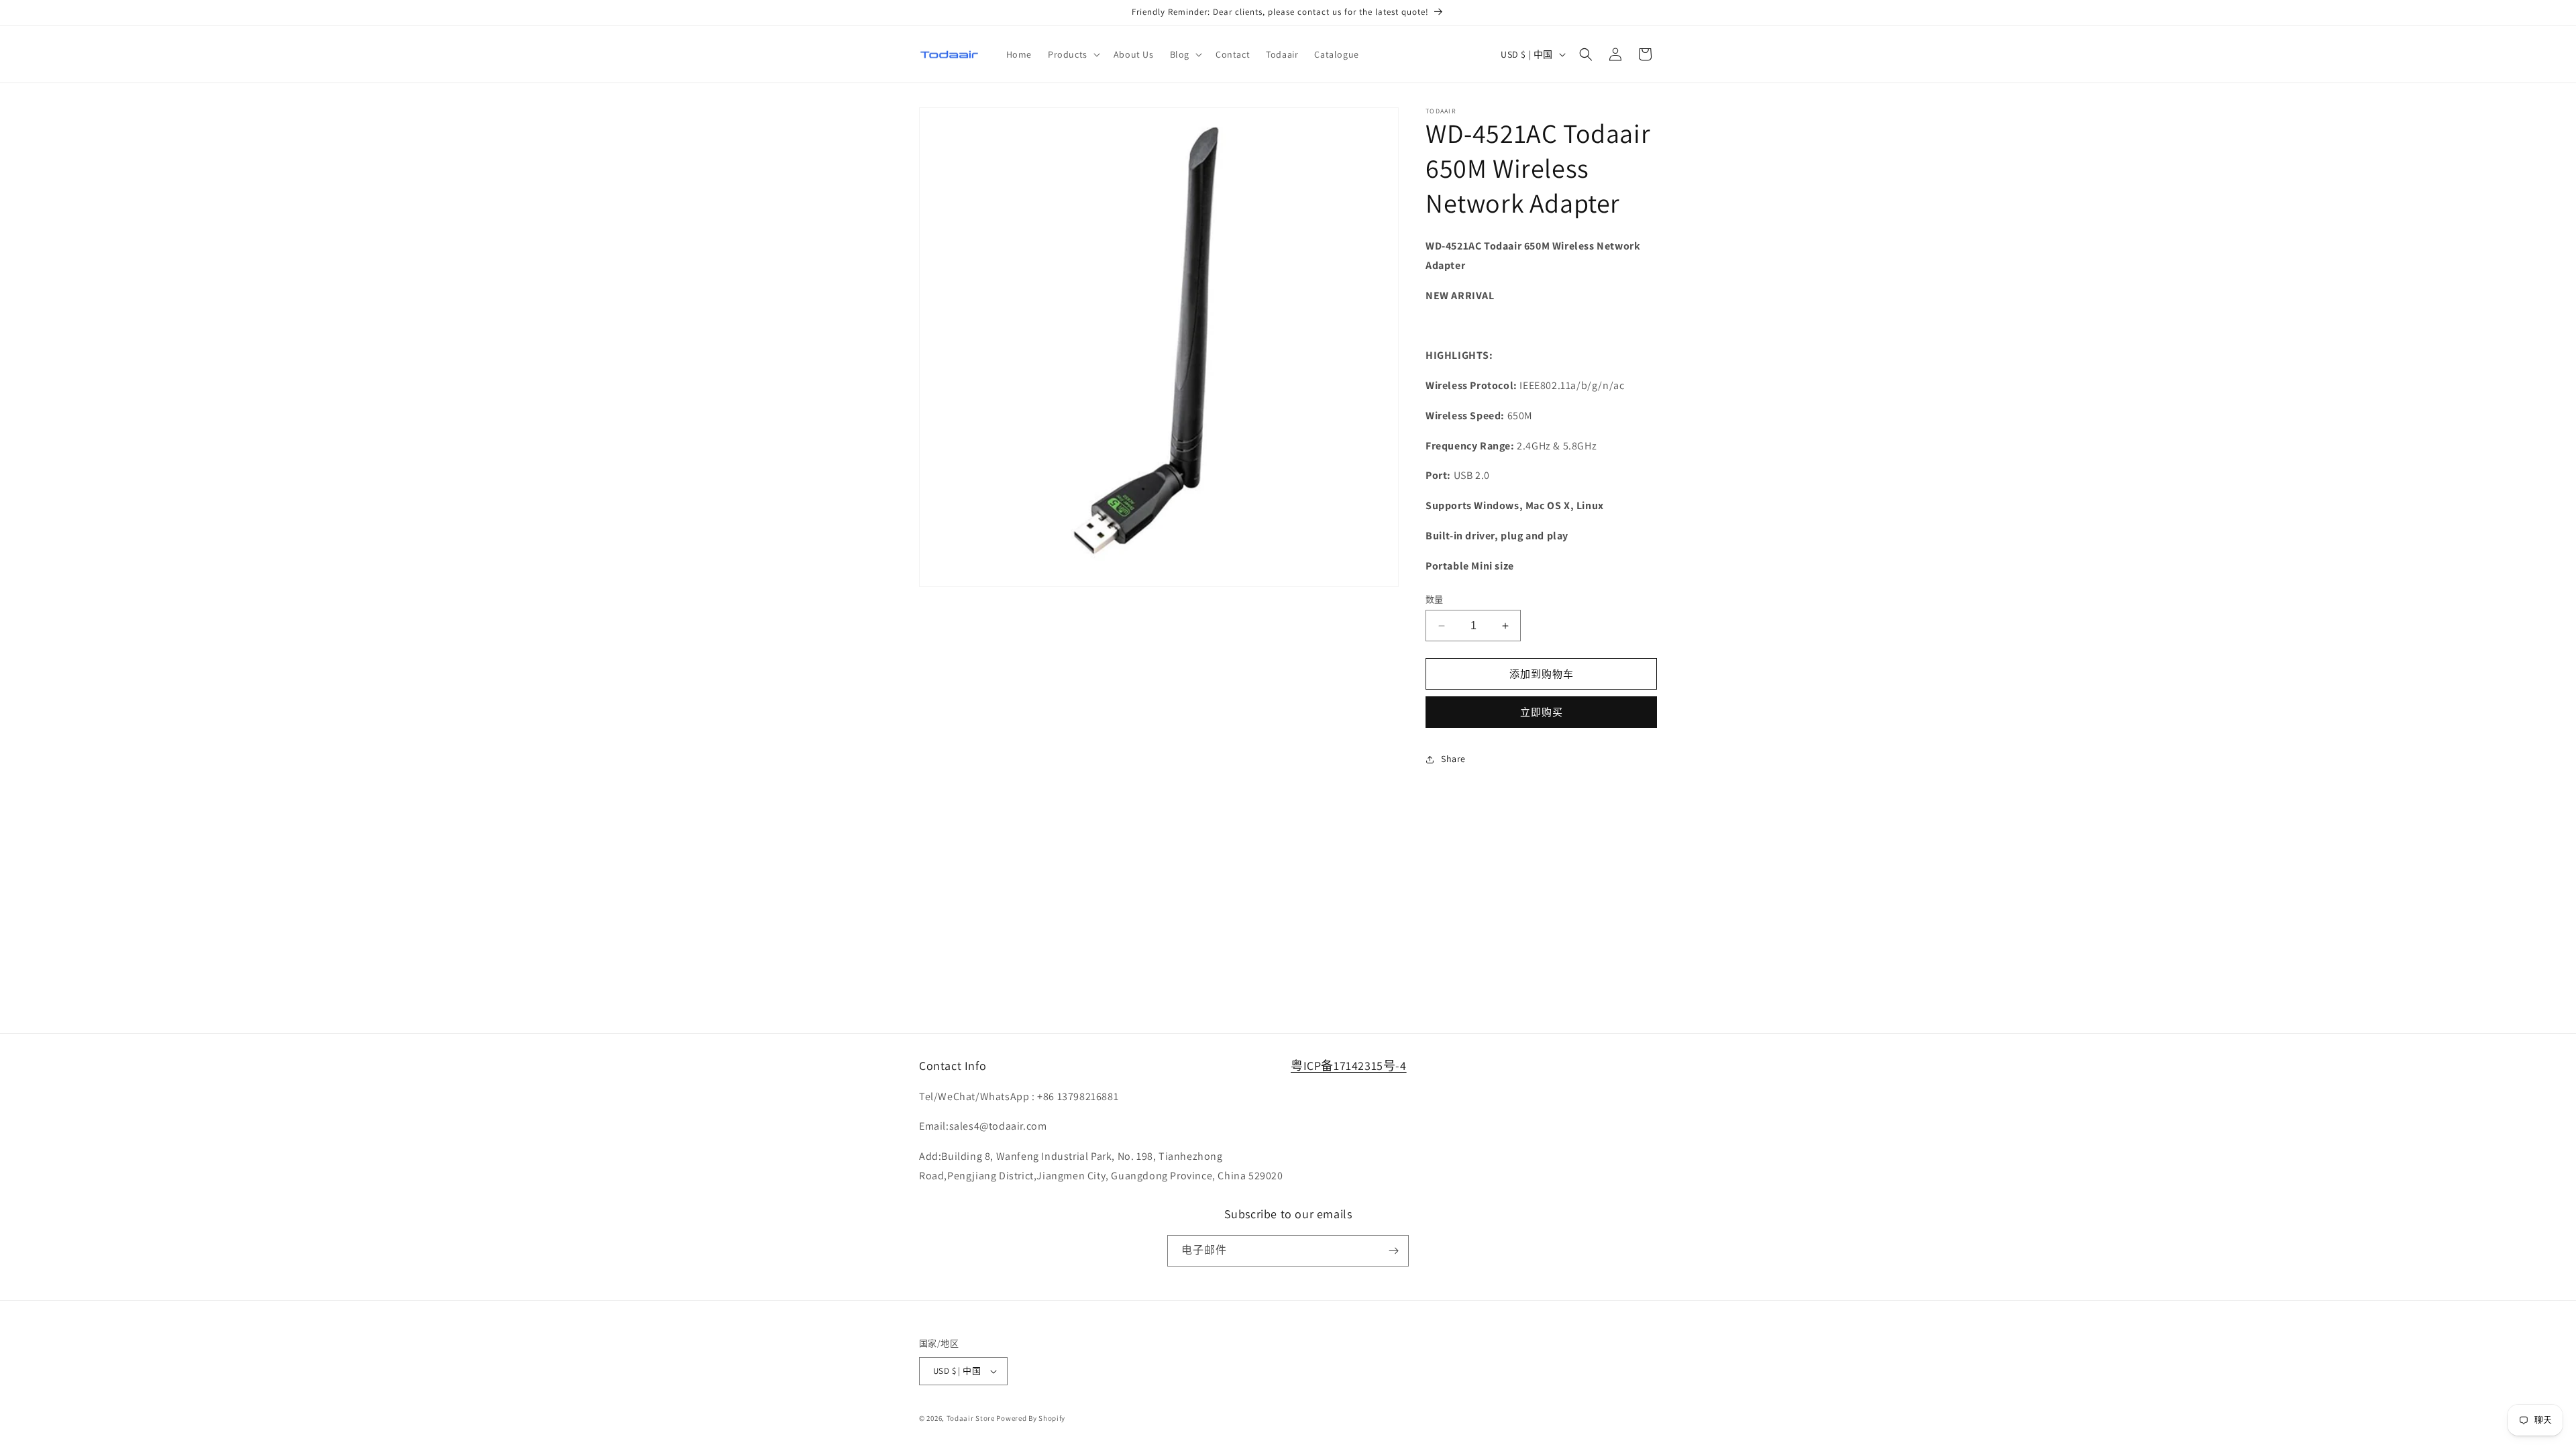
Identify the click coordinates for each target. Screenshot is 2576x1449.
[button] (1073, 54)
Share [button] (1453, 759)
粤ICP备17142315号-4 (1349, 1066)
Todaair (960, 1418)
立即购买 (1542, 712)
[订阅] (1393, 1251)
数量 (1435, 599)
